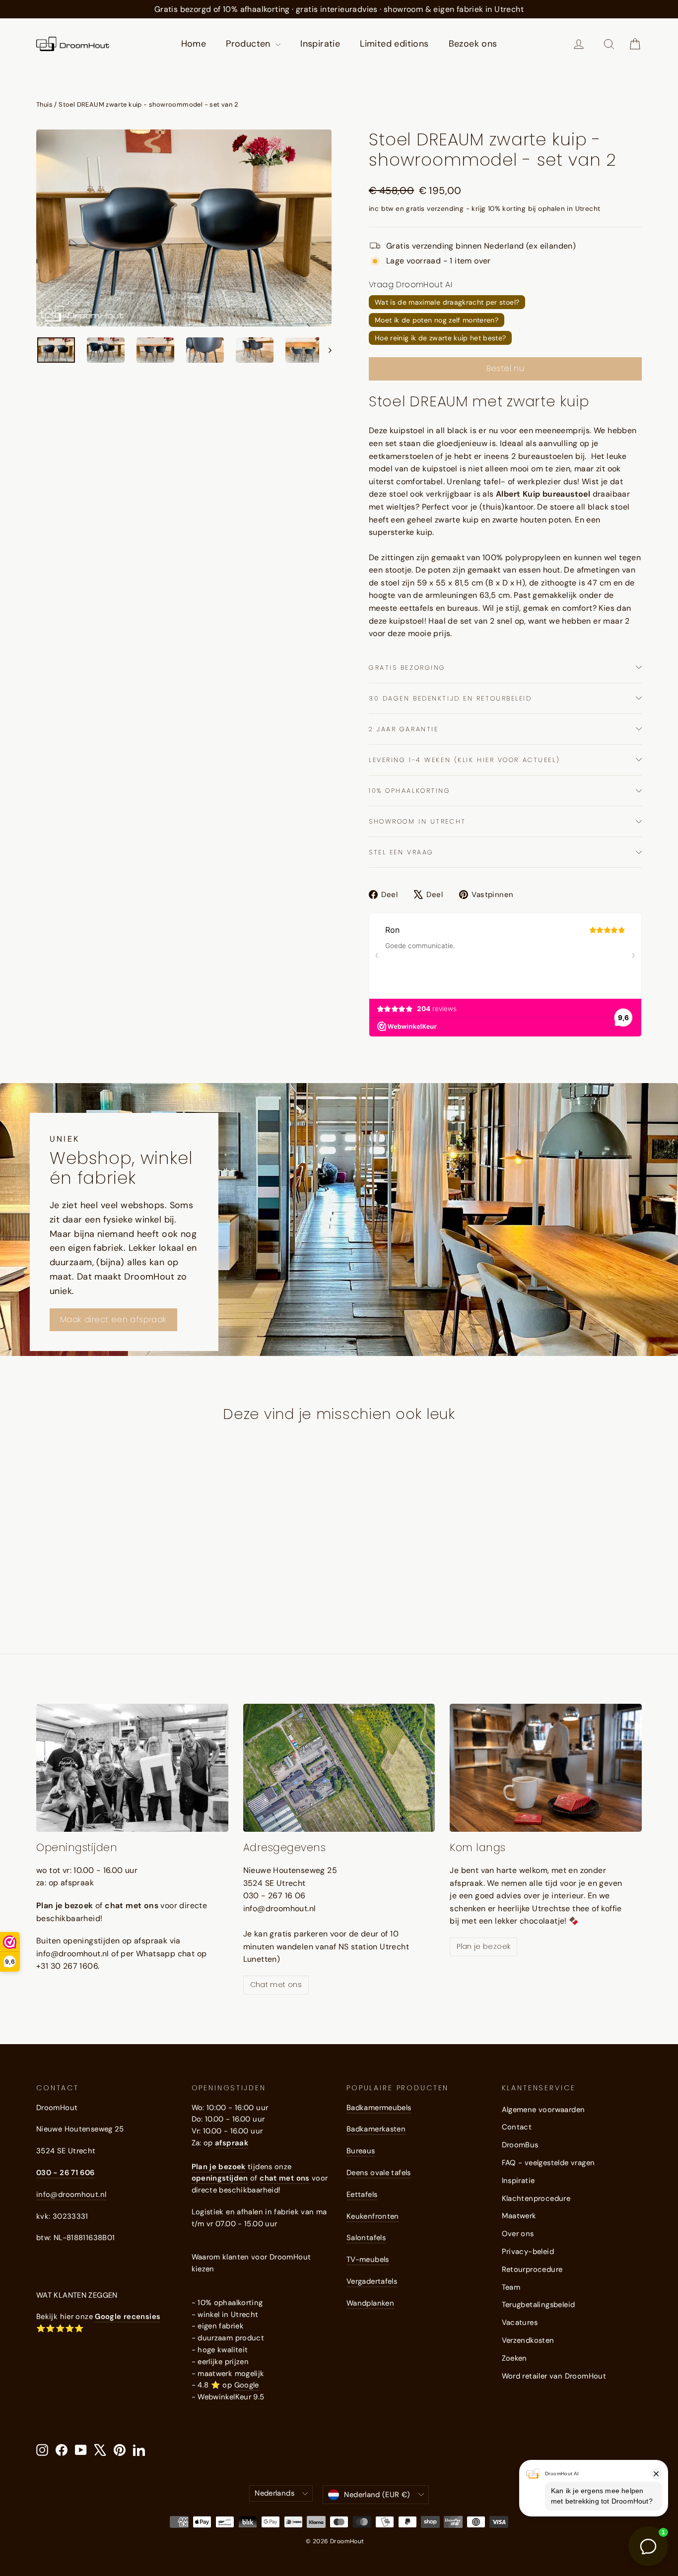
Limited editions (394, 44)
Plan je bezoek (483, 1946)
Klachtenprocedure (536, 2198)
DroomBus (520, 2145)
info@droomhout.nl (71, 2194)
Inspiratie (320, 44)
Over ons (518, 2234)
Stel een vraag (401, 852)
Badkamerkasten (376, 2129)
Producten (249, 44)
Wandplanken (370, 2303)
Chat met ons (276, 1985)
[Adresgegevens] (339, 1768)
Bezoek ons (473, 44)
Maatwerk (519, 2216)
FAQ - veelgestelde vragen (548, 2163)
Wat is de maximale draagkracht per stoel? (447, 302)
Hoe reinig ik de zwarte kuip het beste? (441, 338)
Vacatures (520, 2322)
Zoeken (514, 2358)
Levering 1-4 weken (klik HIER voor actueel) (464, 760)
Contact (517, 2127)
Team (511, 2287)
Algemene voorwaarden (543, 2110)
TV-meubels (368, 2259)
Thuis (44, 104)
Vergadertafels (372, 2281)
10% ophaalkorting (410, 791)
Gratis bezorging (407, 668)
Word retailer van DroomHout (554, 2376)
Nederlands (274, 2493)
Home (194, 44)
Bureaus (361, 2151)
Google (247, 2385)
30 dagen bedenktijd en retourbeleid (450, 698)
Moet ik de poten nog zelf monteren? (437, 320)
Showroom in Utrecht (417, 821)
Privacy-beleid (528, 2252)
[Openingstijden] (132, 1768)
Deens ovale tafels (379, 2173)
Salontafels (366, 2238)
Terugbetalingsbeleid (539, 2305)
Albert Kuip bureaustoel (544, 494)
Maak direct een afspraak (113, 1320)
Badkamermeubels (379, 2108)
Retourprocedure (532, 2269)
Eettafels (362, 2194)
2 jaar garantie (404, 729)
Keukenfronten (373, 2216)
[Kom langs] (546, 1768)
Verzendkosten (528, 2340)
